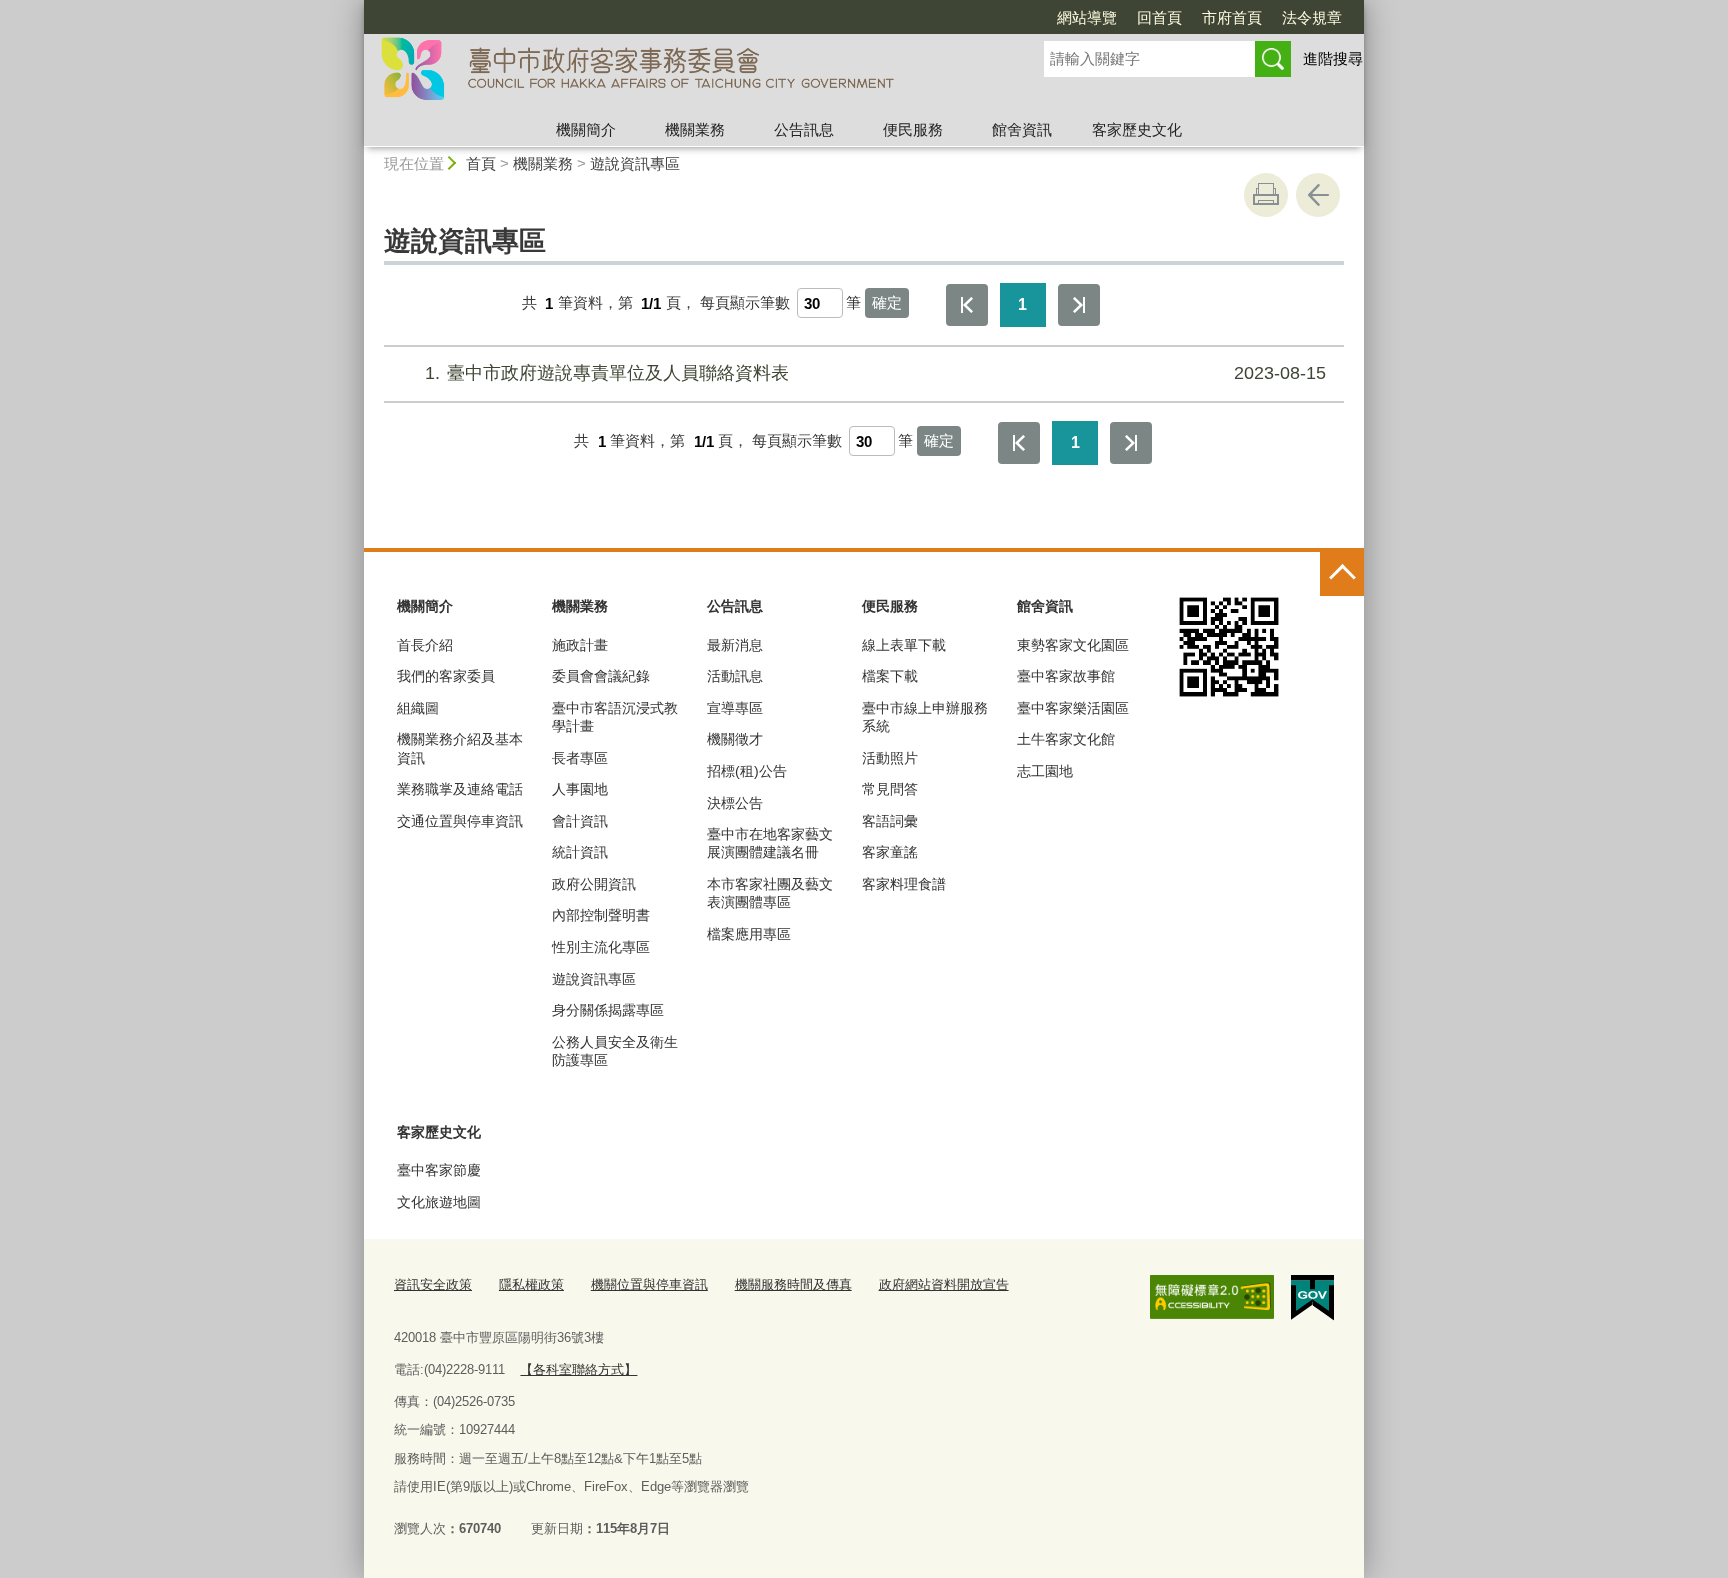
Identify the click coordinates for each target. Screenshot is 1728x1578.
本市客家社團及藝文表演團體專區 (770, 893)
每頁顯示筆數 (745, 303)
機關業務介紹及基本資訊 (460, 748)
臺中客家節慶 (439, 1170)
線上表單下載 (904, 645)
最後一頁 (1079, 305)
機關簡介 (586, 129)
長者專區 (580, 758)
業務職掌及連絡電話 (460, 789)
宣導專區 (735, 708)
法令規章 (1312, 17)
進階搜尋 (1333, 58)
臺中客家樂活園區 (1073, 708)
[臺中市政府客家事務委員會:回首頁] (680, 73)
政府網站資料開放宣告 (944, 1284)
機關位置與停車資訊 (649, 1284)
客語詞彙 (890, 821)
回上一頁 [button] (1318, 195)
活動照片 (890, 758)
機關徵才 (735, 739)
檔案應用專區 (749, 934)
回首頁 (1159, 17)
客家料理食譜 (904, 884)
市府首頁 (1232, 17)
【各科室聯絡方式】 (578, 1369)
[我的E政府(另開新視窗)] (1312, 1298)
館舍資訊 (1022, 129)
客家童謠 (890, 852)
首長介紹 (425, 645)
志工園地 (1045, 771)
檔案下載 (890, 676)
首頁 (481, 163)
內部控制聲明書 (601, 915)
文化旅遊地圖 (439, 1202)
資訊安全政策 (433, 1284)
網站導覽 (1087, 17)
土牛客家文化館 (1066, 739)
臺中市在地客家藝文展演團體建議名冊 (770, 843)
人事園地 (580, 789)
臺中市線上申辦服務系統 (925, 717)
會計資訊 (580, 821)
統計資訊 (580, 852)
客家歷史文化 (1137, 129)
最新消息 (735, 645)
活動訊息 (735, 676)
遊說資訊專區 (635, 163)
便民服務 (913, 129)
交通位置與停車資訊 (460, 821)
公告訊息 (804, 129)
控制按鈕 (1342, 574)
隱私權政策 (531, 1284)
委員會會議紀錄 (601, 676)
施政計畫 (580, 645)
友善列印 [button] (1266, 195)
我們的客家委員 (446, 676)
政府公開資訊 (594, 884)
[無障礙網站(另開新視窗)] (1212, 1297)
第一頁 (967, 305)
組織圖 (418, 708)
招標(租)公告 (747, 771)
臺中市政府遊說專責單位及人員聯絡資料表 (875, 373)
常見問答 (890, 789)
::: (355, 8)
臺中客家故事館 (1066, 676)
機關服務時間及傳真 (793, 1284)
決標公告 (735, 803)
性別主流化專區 (601, 947)
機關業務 (695, 129)
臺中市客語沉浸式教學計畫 (615, 717)
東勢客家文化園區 (1073, 645)
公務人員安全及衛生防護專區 (615, 1051)
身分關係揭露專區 (608, 1010)
